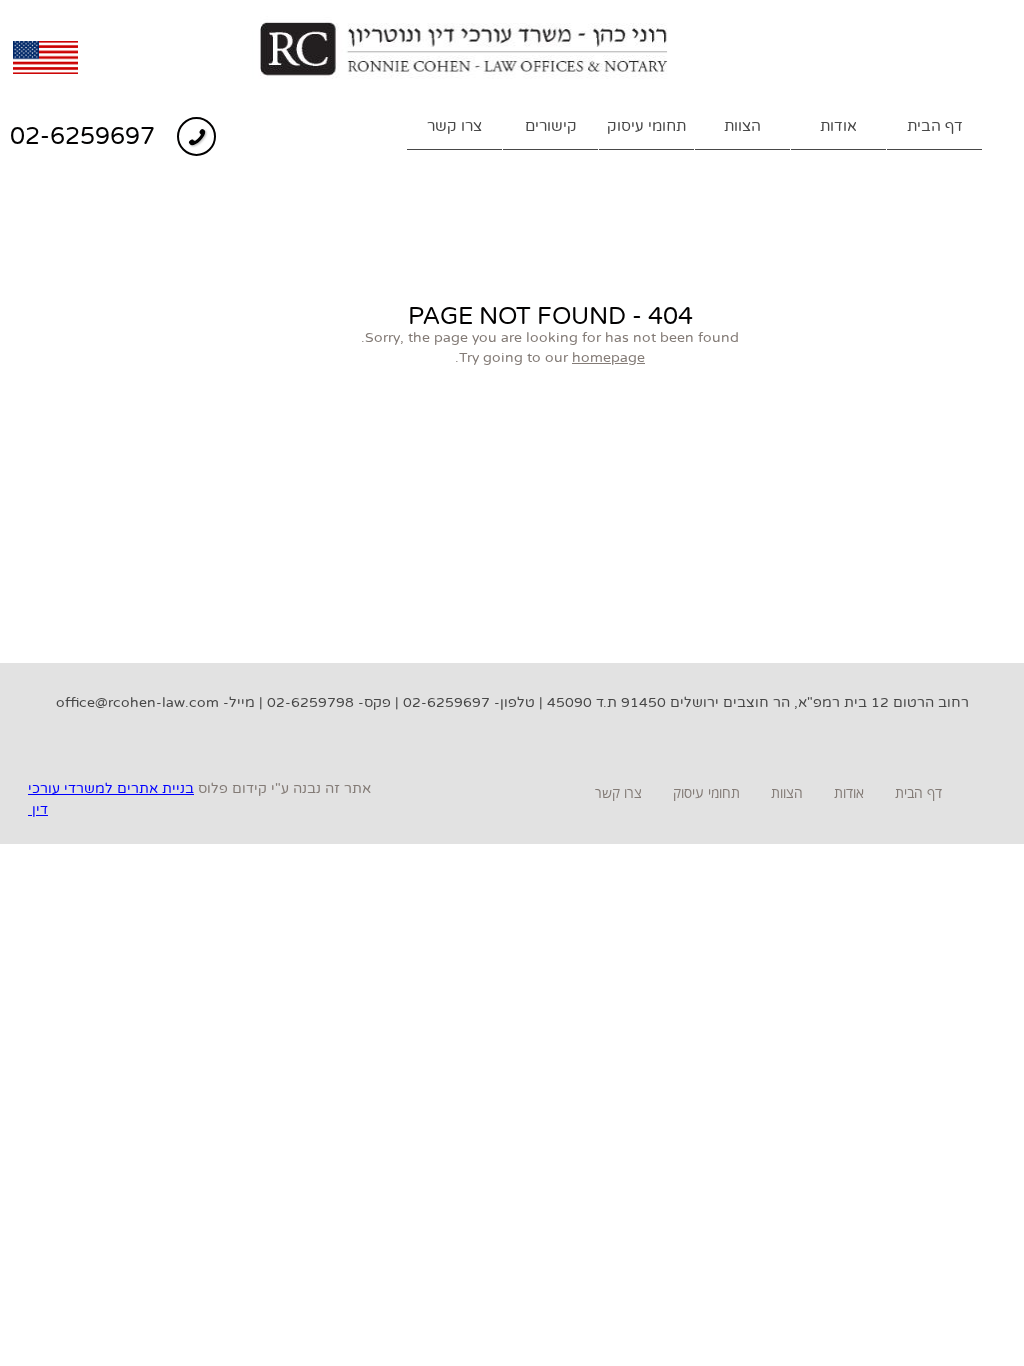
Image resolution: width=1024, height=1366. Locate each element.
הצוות (742, 126)
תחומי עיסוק (646, 126)
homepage (608, 357)
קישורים (551, 126)
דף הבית (935, 126)
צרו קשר (454, 126)
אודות (838, 126)
